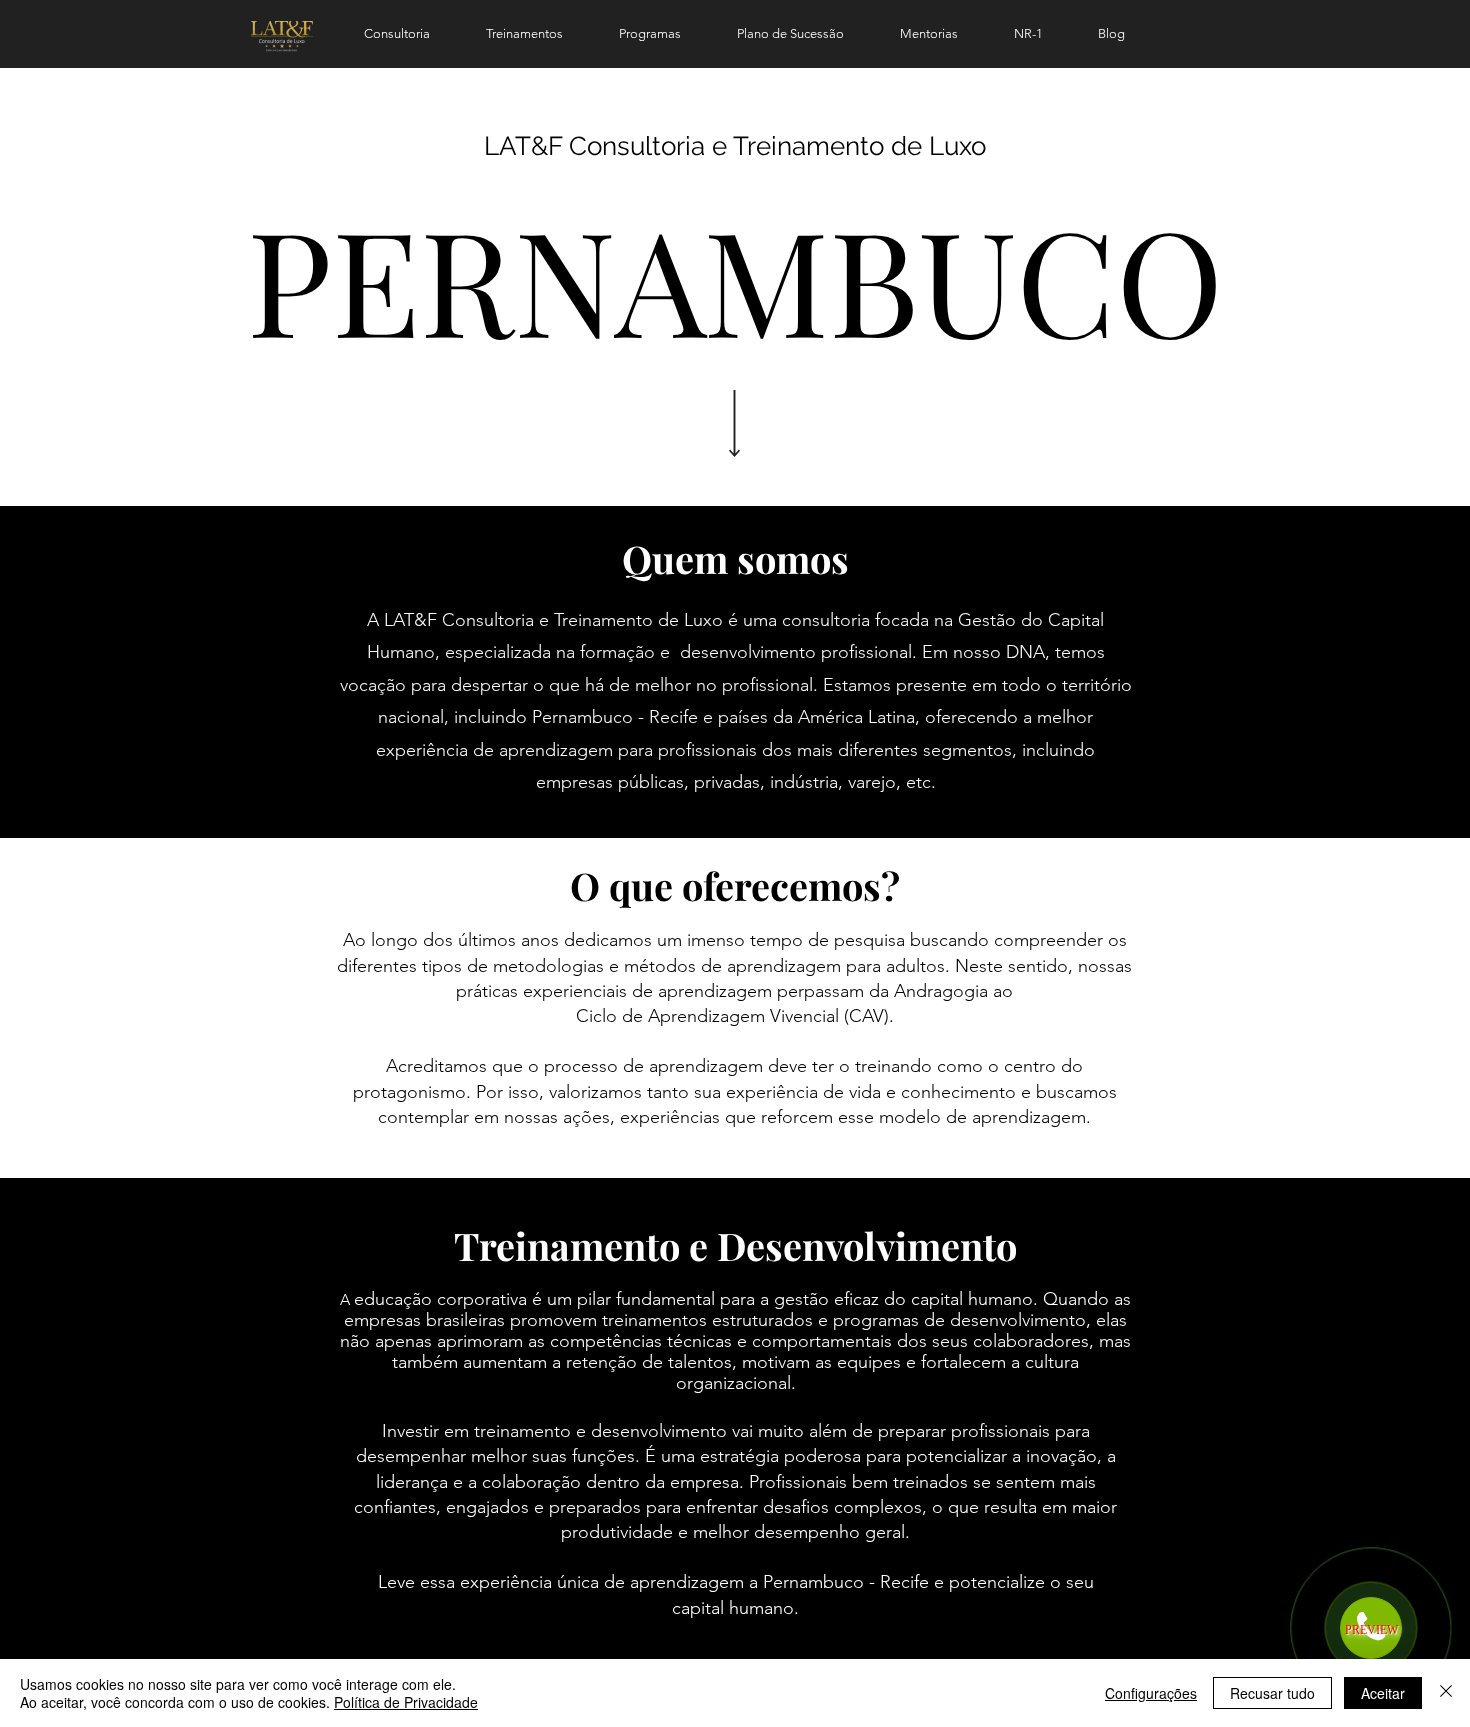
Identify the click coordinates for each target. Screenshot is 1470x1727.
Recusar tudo (1272, 1693)
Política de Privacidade (406, 1702)
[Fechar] (1446, 1693)
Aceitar (1383, 1693)
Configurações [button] (1151, 1693)
